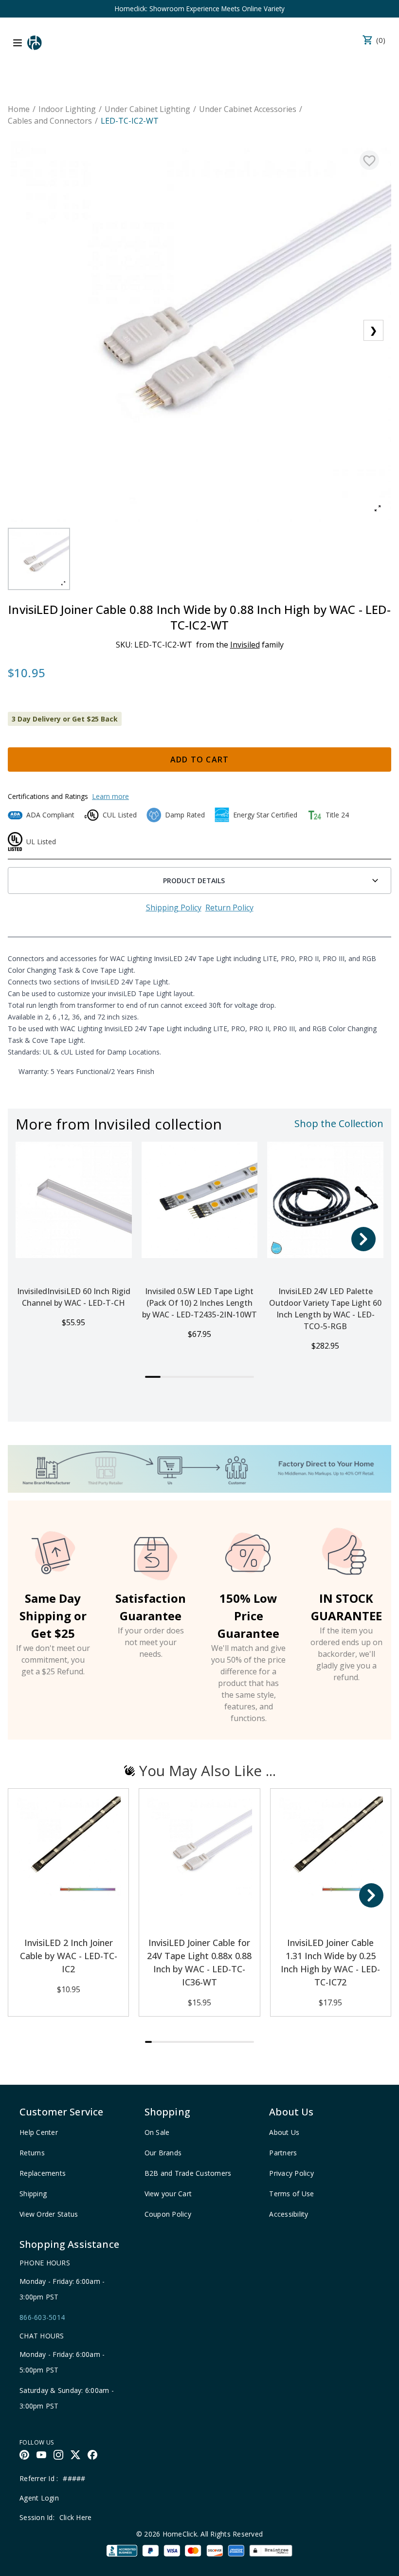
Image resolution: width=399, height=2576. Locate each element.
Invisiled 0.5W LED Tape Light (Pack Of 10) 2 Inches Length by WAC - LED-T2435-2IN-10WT (199, 1303)
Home (19, 109)
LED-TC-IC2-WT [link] (130, 121)
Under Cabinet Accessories (248, 109)
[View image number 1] (39, 559)
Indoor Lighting (67, 109)
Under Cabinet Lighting (147, 109)
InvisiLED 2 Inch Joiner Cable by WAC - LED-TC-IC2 (69, 1956)
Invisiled (245, 645)
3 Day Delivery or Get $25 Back (65, 719)
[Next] (363, 1239)
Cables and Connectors (50, 121)
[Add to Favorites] (369, 160)
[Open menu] (18, 43)
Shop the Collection (339, 1123)
